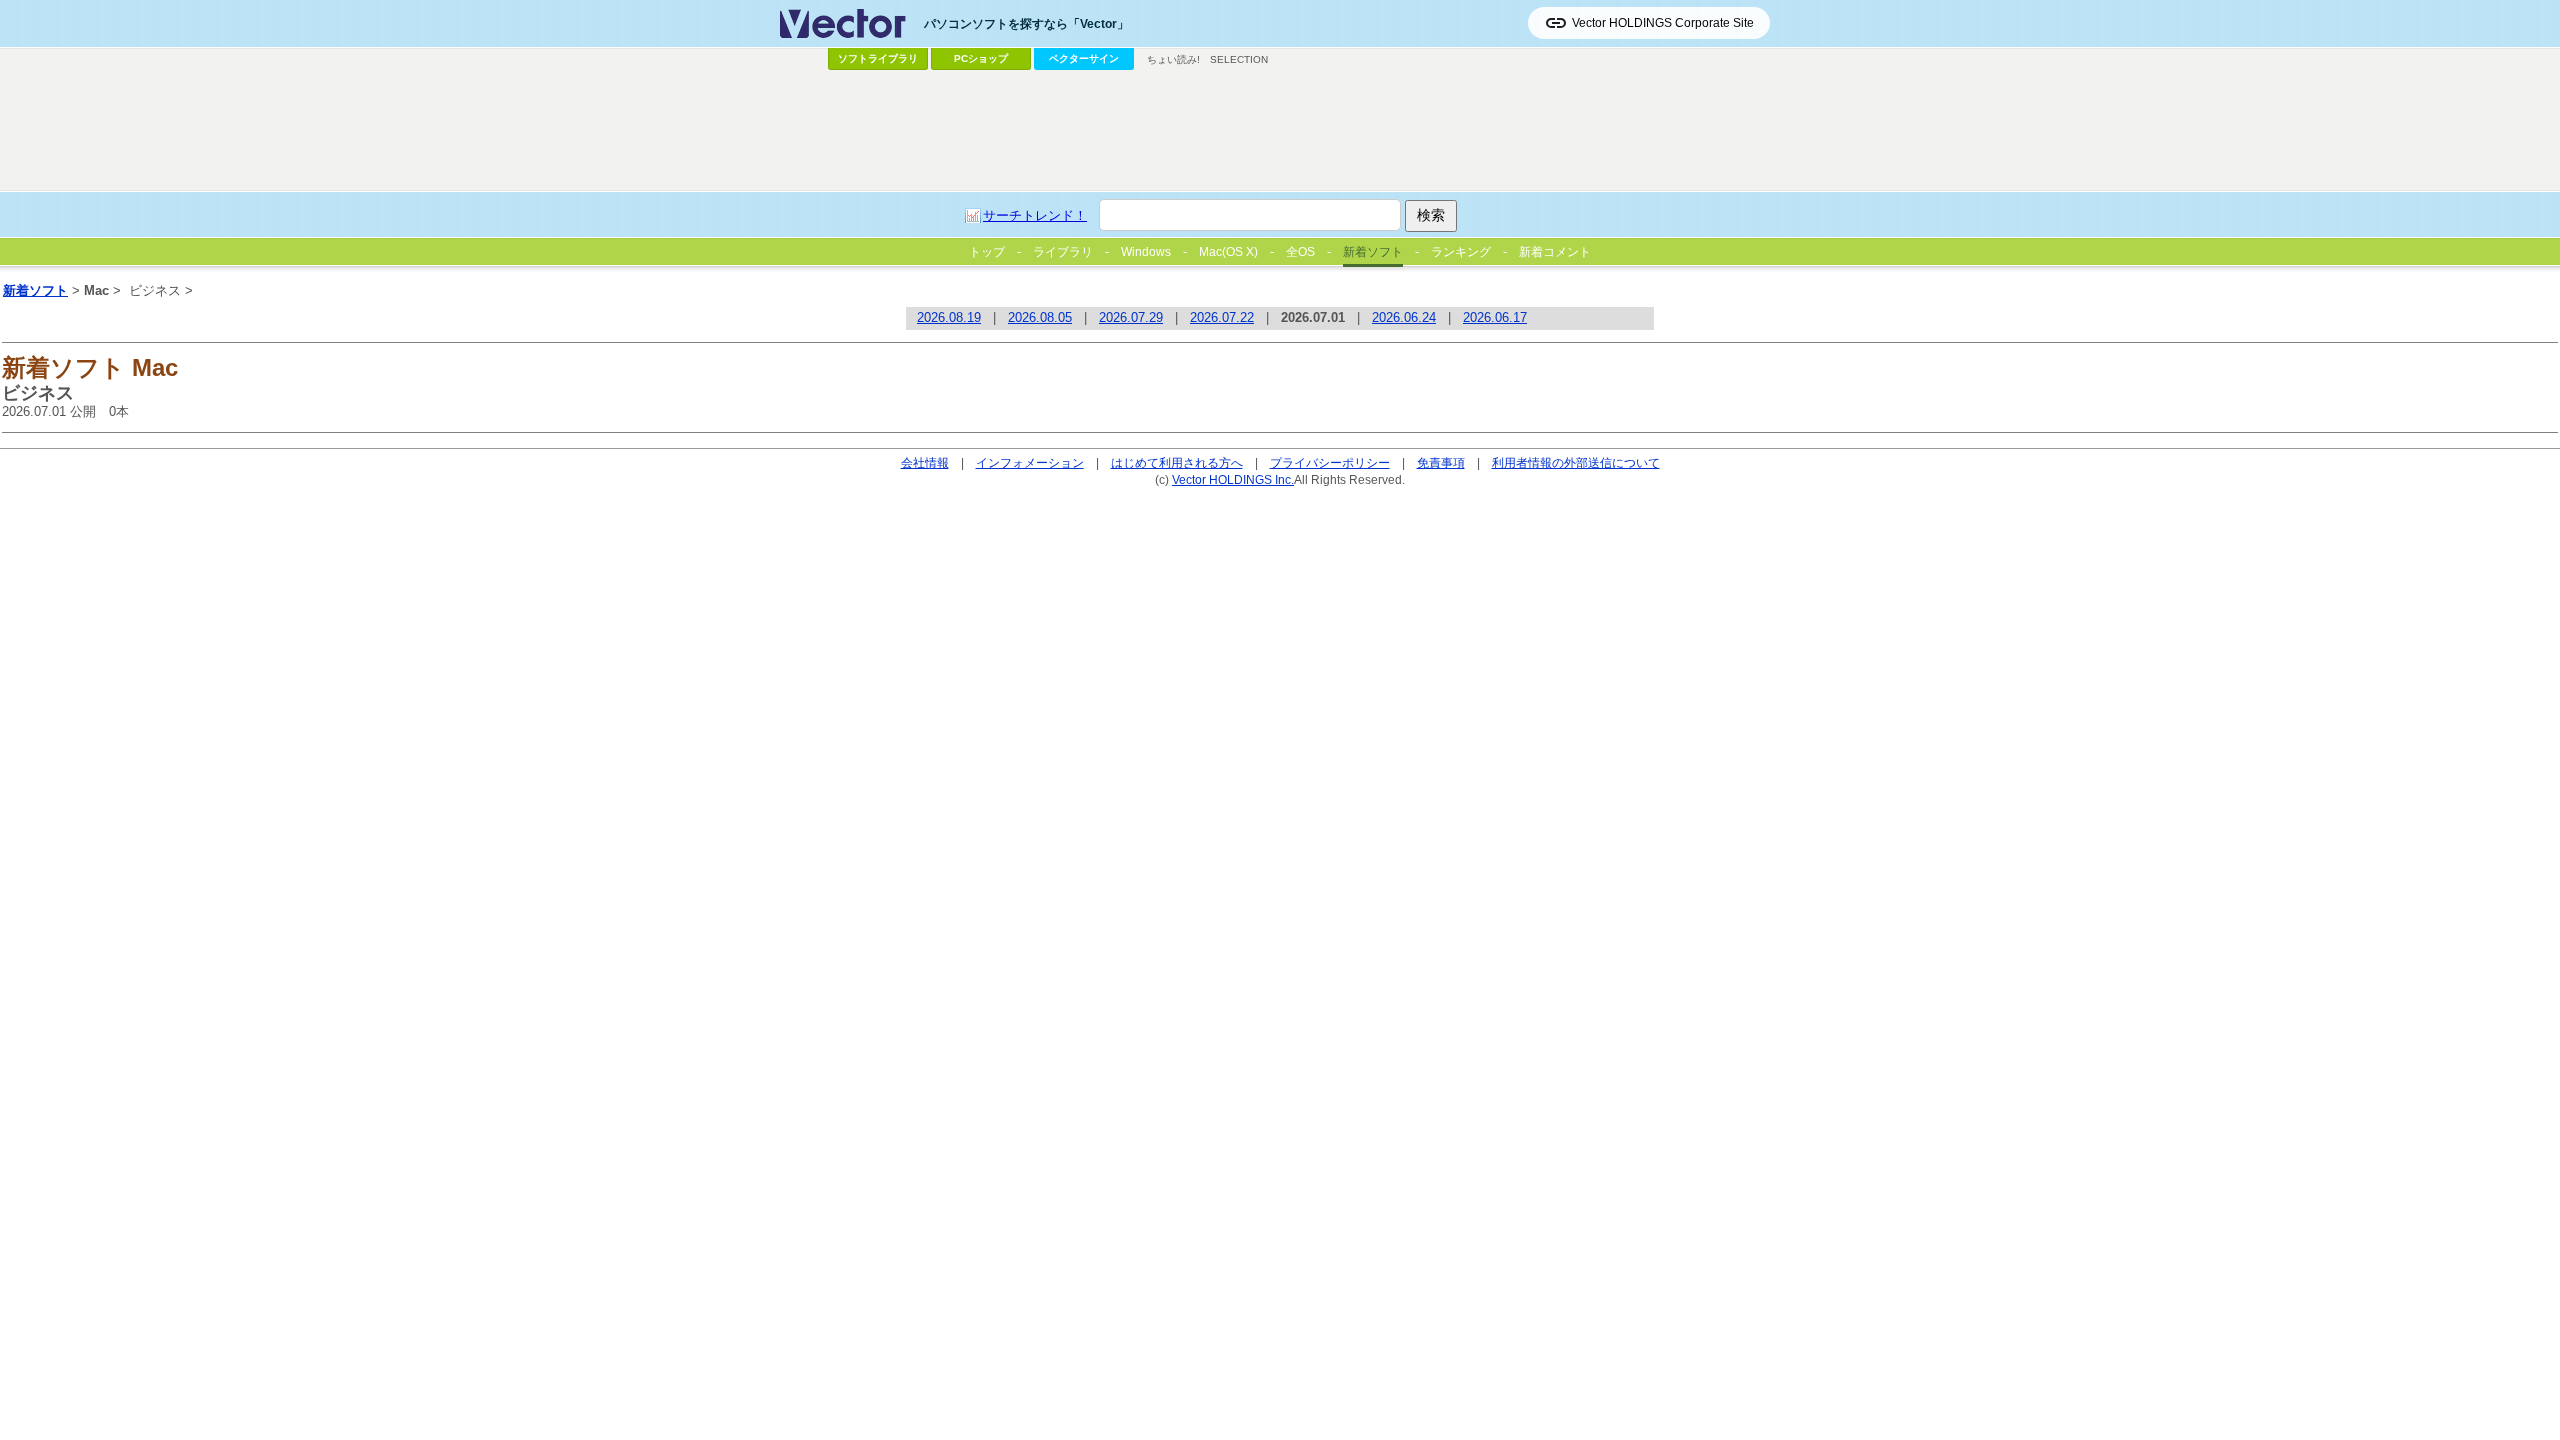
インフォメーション (1030, 462)
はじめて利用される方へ (1177, 462)
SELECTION (1239, 59)
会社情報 (925, 462)
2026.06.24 (1404, 317)
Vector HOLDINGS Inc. (1233, 479)
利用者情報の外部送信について (1576, 462)
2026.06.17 (1495, 317)
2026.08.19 (949, 317)
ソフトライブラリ (878, 58)
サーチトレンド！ (1035, 215)
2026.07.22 (1222, 317)
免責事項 (1441, 462)
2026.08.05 (1040, 317)
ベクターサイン (1084, 58)
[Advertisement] (1280, 131)
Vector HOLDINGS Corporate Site (1663, 23)
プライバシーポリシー (1330, 462)
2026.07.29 (1131, 317)
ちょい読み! (1173, 59)
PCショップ (981, 58)
